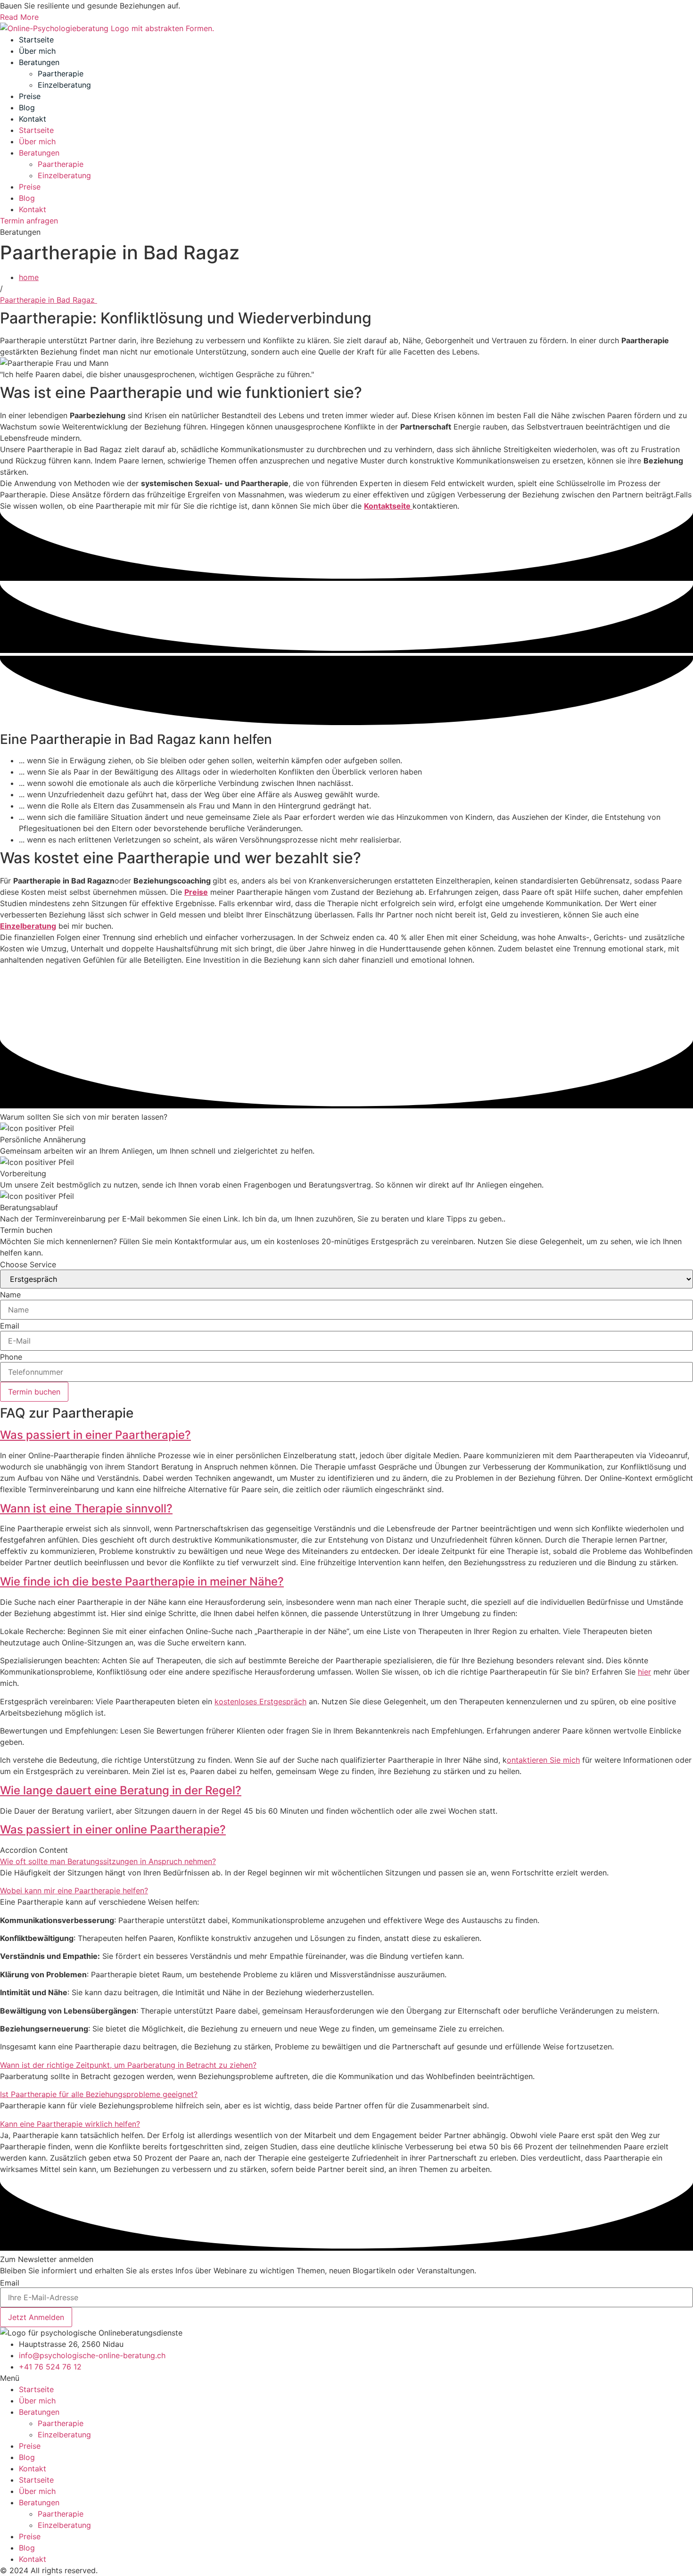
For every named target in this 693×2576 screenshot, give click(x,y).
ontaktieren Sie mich (543, 1760)
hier (644, 1672)
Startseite (36, 40)
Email (10, 1326)
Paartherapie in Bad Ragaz (49, 300)
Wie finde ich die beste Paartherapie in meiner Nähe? (142, 1581)
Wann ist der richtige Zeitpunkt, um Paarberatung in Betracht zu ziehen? (128, 2065)
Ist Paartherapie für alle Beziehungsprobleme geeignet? (99, 2094)
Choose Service (28, 1264)
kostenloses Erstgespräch (260, 1701)
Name (10, 1295)
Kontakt (33, 119)
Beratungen (39, 62)
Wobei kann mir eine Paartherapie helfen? (74, 1891)
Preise (30, 96)
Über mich (37, 51)
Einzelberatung (64, 85)
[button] (346, 1435)
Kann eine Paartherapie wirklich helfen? (70, 2124)
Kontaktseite (388, 506)
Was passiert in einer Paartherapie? (95, 1435)
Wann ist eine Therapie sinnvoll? (86, 1508)
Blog (27, 107)
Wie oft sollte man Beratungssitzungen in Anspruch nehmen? (108, 1861)
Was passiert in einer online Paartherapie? (113, 1829)
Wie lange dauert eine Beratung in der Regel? (121, 1790)
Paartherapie (61, 74)
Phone (11, 1357)
